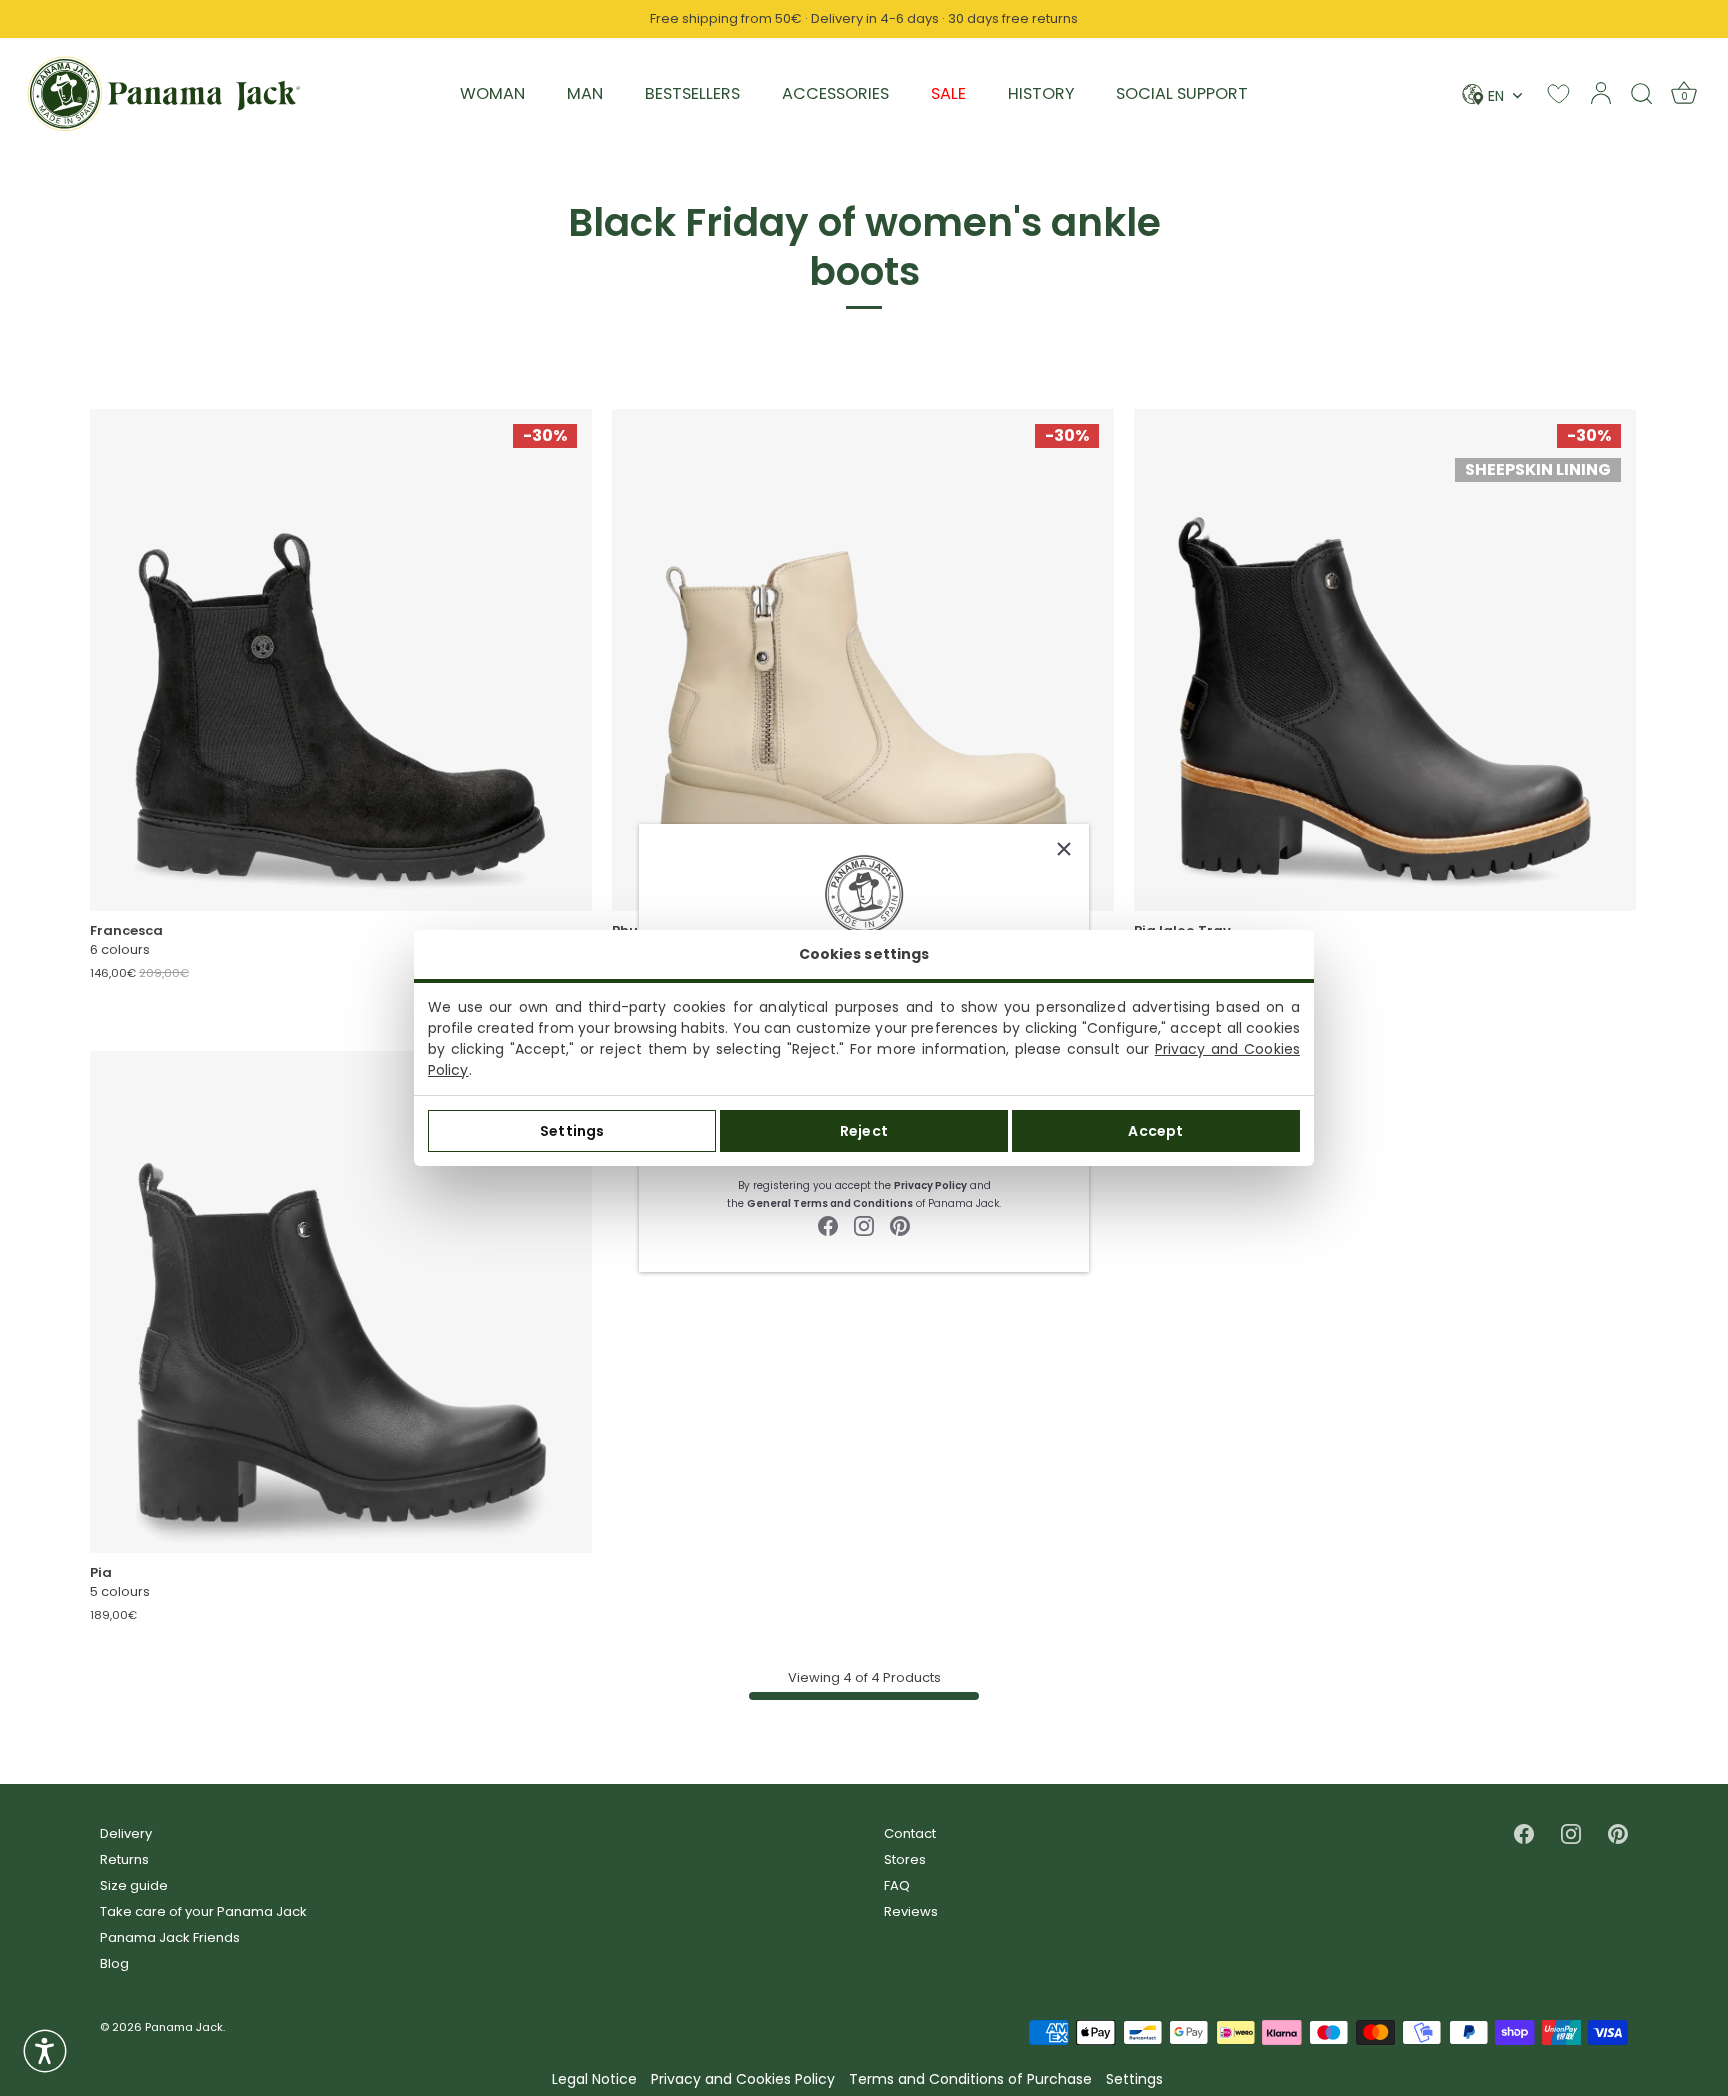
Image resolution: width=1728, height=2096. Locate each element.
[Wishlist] (1558, 93)
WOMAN (492, 93)
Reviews (911, 1911)
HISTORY (1041, 93)
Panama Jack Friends (170, 1937)
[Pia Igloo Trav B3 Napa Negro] (1385, 660)
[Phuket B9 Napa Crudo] (863, 660)
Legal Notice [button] (594, 2079)
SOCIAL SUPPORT (1182, 93)
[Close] (1064, 849)
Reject (864, 1131)
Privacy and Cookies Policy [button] (743, 2079)
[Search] (1642, 93)
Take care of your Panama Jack (203, 1911)
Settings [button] (1134, 2079)
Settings (572, 1131)
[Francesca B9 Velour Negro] (341, 660)
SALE (948, 93)
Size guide (134, 1885)
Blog (114, 1963)
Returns (124, 1859)
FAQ (897, 1885)
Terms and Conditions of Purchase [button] (970, 2079)
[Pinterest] (900, 1224)
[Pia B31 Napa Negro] (341, 1302)
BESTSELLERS (692, 93)
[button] (45, 2051)
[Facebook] (828, 1224)
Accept (1155, 1131)
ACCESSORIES (835, 93)
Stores (905, 1859)
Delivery (126, 1833)
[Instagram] (864, 1224)
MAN (585, 93)
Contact (910, 1833)
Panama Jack (184, 2027)
